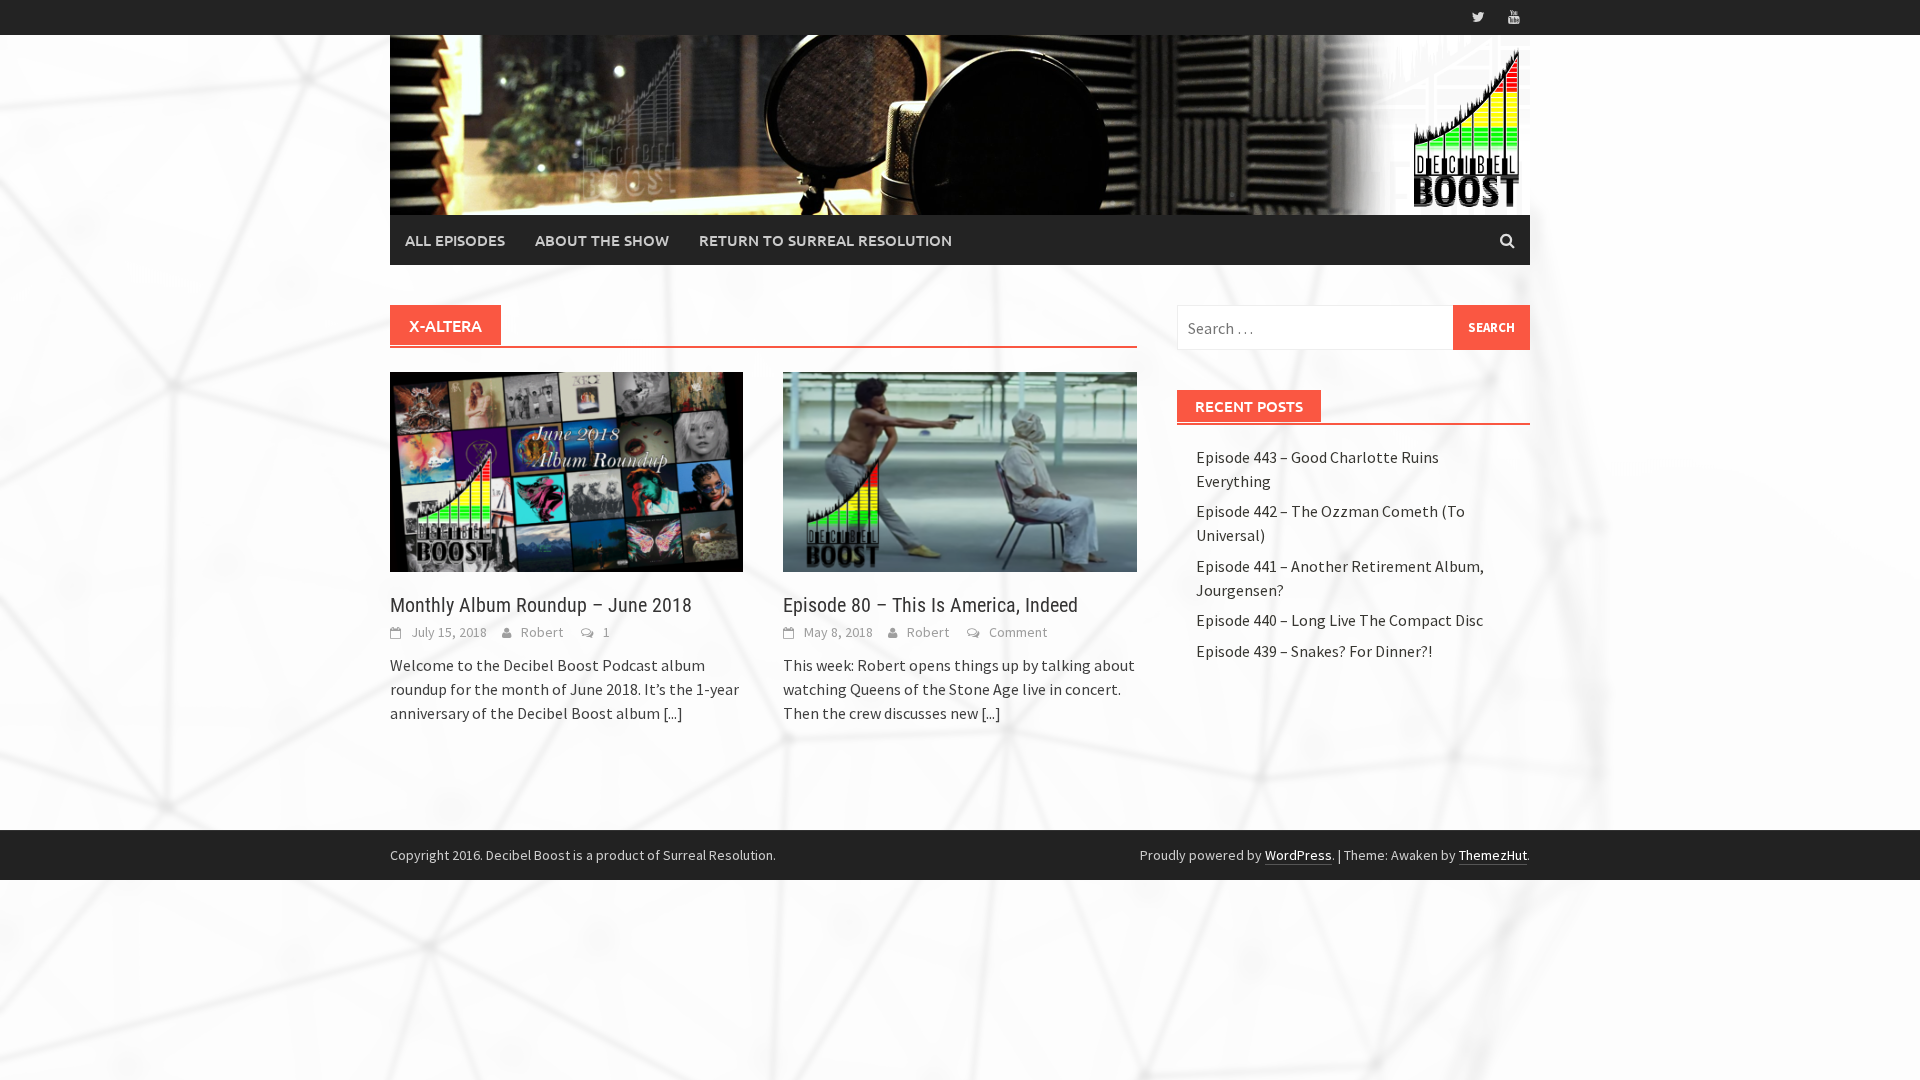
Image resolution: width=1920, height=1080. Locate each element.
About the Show (602, 240)
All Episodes (455, 240)
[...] (673, 713)
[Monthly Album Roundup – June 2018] (566, 470)
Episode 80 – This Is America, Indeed (930, 605)
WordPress (1298, 855)
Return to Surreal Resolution (825, 240)
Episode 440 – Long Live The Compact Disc (1339, 620)
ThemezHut (1493, 855)
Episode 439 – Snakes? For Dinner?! (1314, 651)
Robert (542, 632)
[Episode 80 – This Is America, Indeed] (959, 470)
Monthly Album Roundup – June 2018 (541, 605)
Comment (1018, 632)
